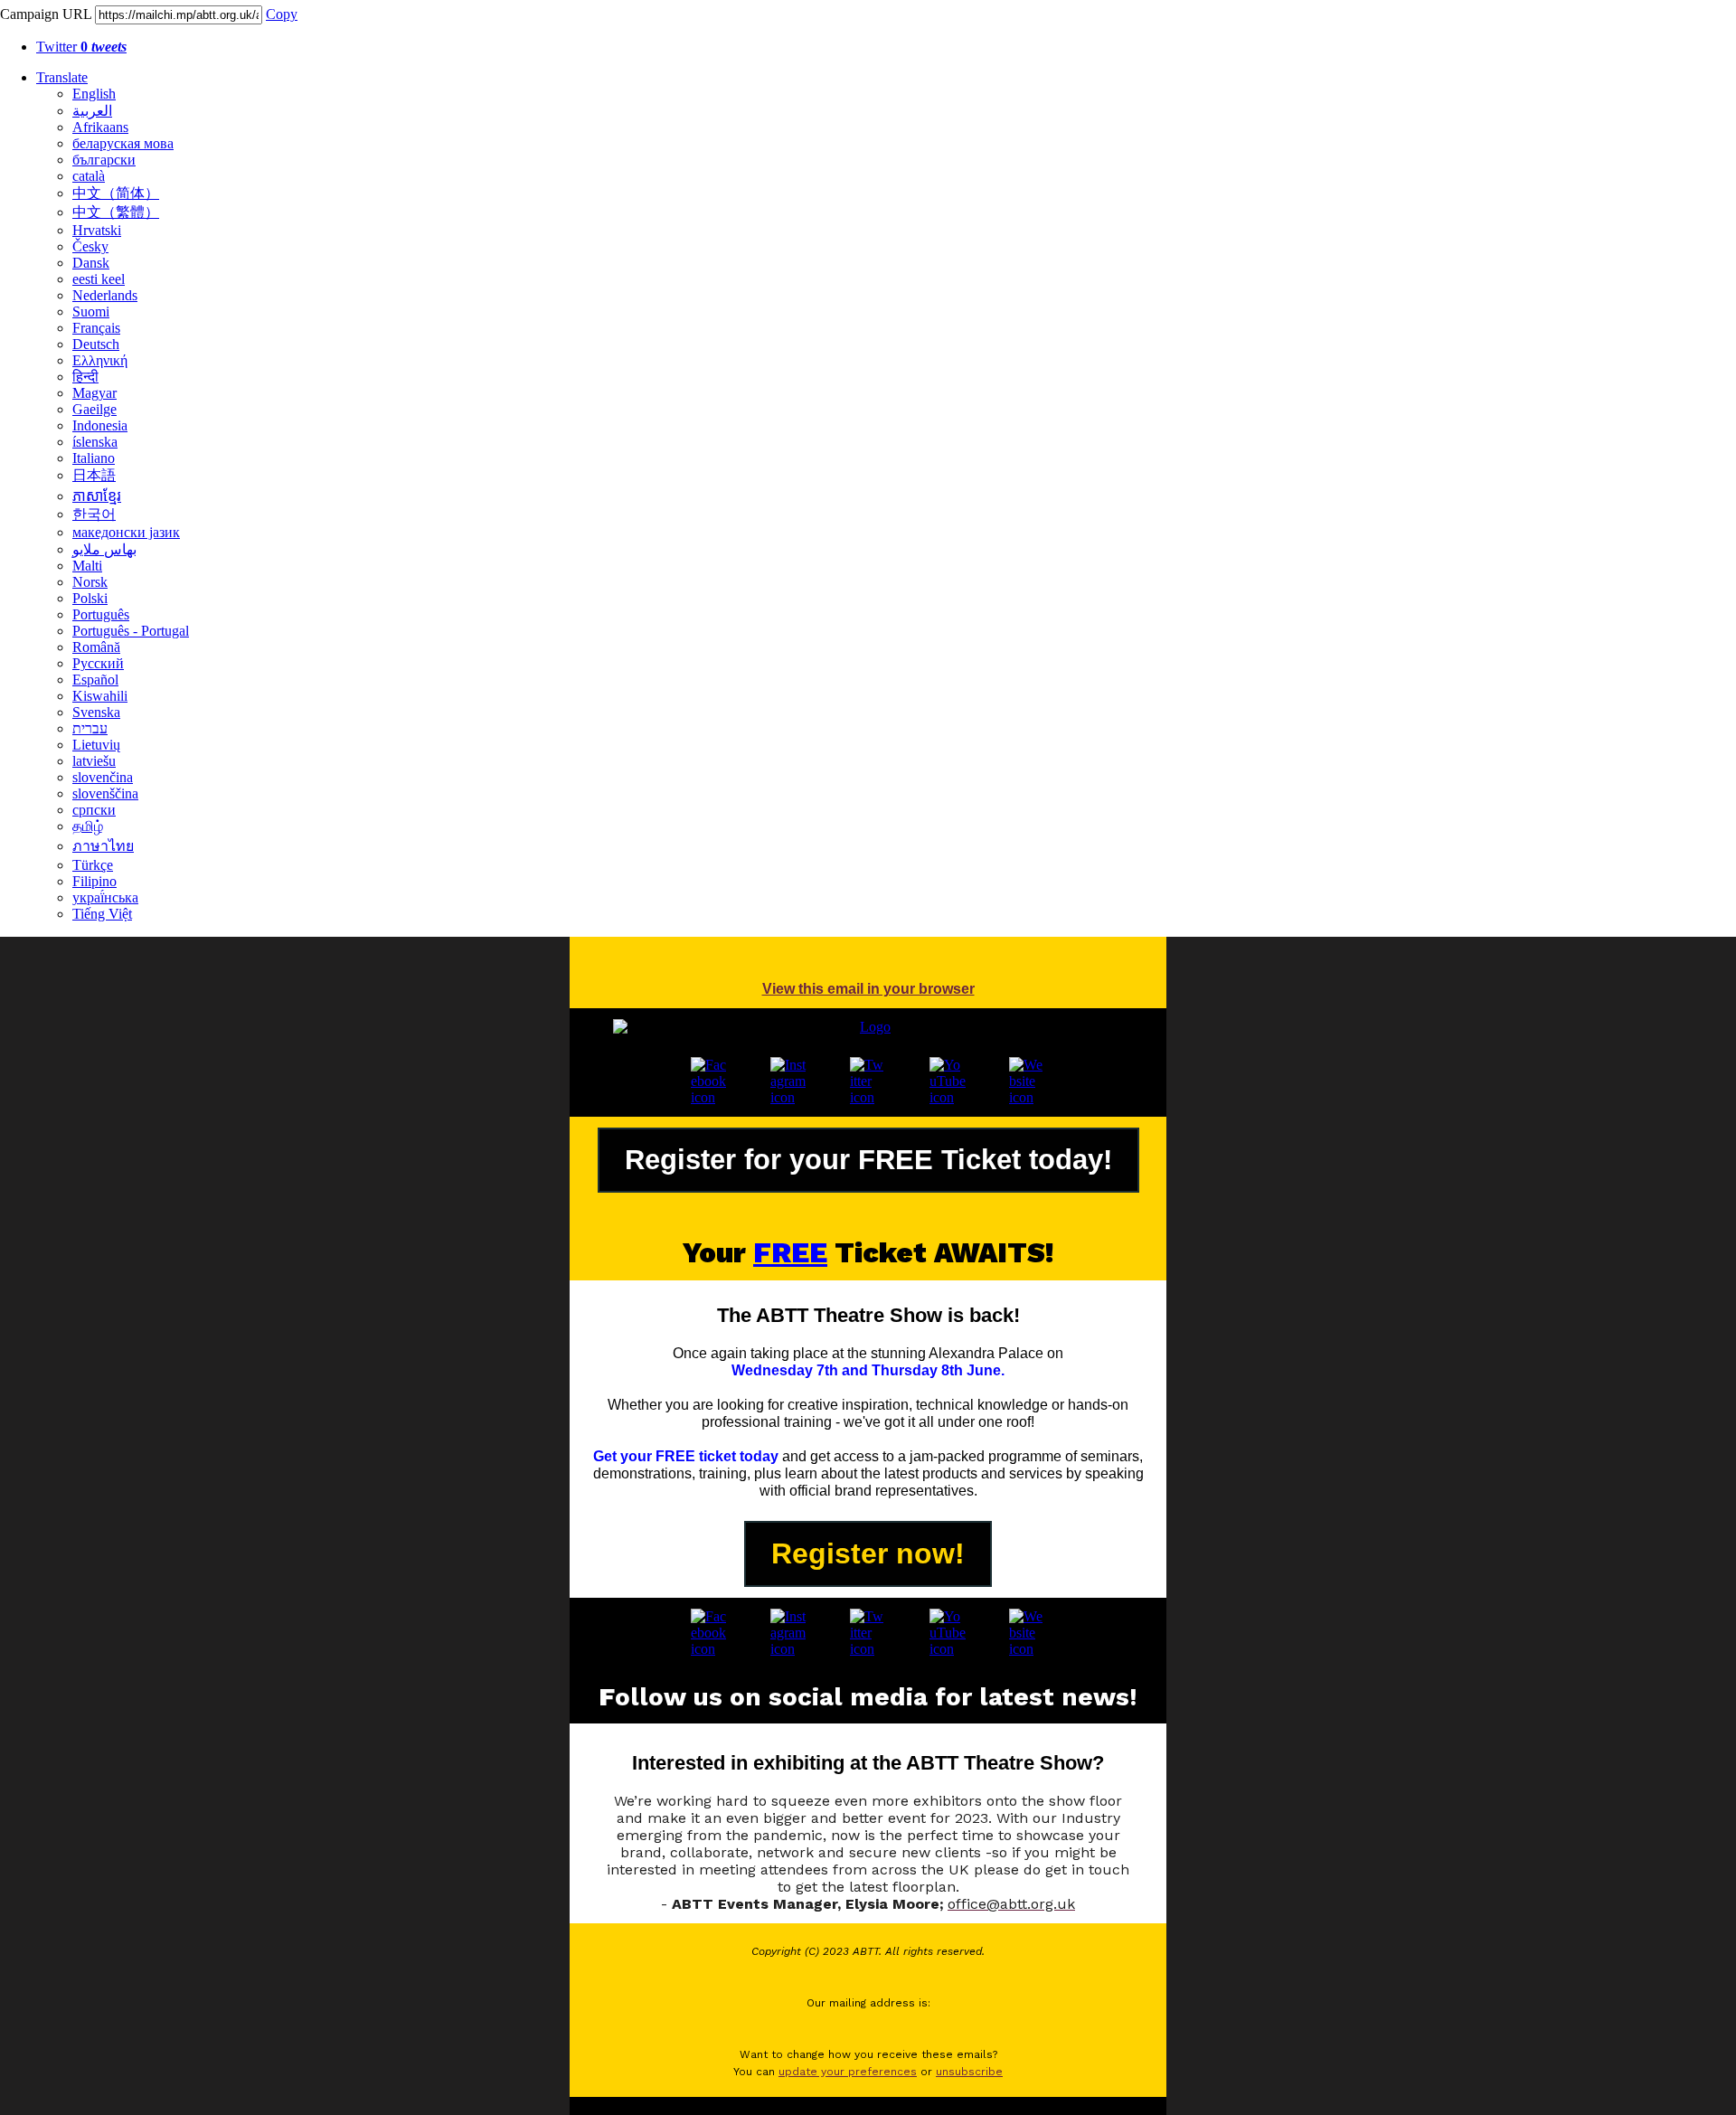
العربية (92, 111)
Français (96, 328)
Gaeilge (94, 409)
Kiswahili (100, 696)
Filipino (94, 881)
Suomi (91, 312)
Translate (62, 77)
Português (101, 614)
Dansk (91, 263)
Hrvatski (97, 230)
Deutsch (96, 344)
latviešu (94, 761)
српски (94, 810)
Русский (98, 663)
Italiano (94, 458)
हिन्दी (85, 377)
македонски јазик (126, 532)
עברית (90, 728)
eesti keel (99, 279)
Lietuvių (96, 745)
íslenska (95, 442)
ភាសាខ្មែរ (97, 496)
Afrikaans (100, 127)
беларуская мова (123, 143)
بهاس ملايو (104, 549)
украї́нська (105, 897)
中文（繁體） (116, 212)
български (104, 160)
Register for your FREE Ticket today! (868, 1160)
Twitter (81, 47)
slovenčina (103, 777)
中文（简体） (116, 193)
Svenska (96, 712)
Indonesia (100, 425)
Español (95, 680)
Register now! (868, 1553)
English (94, 94)
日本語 (94, 475)
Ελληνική (100, 360)
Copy (282, 14)
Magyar (94, 393)
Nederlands (105, 295)
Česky (90, 246)
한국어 (94, 514)
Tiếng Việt (102, 914)
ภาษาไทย (103, 846)
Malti (87, 566)
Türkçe (93, 865)
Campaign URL (46, 14)
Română (96, 647)
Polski (90, 598)
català (89, 176)
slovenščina (105, 793)
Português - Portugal (131, 631)
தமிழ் (88, 826)
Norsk (90, 582)
